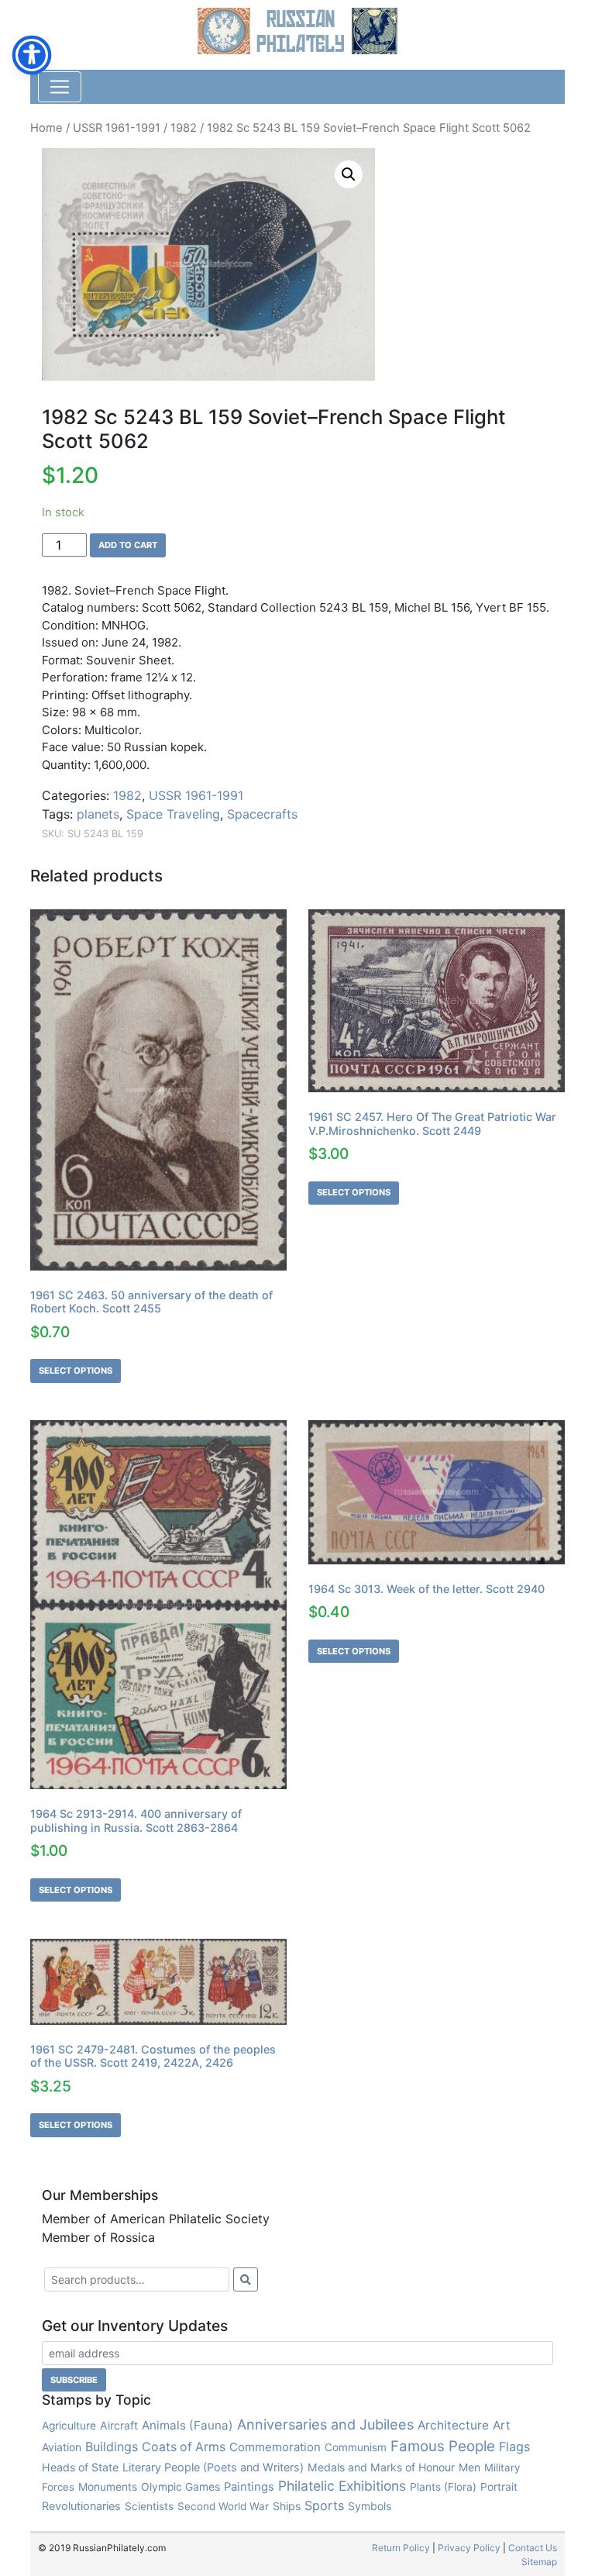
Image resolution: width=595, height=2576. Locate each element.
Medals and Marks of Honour (381, 2467)
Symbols (370, 2506)
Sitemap (539, 2562)
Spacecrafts (262, 814)
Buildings (112, 2447)
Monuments (108, 2487)
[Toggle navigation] (60, 87)
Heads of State (80, 2467)
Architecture (453, 2425)
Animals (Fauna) (187, 2425)
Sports (324, 2505)
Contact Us (533, 2548)
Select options (76, 1371)
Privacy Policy (469, 2548)
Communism (356, 2447)
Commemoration (275, 2447)
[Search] (246, 2279)
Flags (514, 2447)
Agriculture (69, 2426)
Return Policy (401, 2548)
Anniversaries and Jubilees (325, 2424)
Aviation (62, 2447)
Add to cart (128, 545)
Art (502, 2425)
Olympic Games (181, 2487)
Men (469, 2467)
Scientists (149, 2506)
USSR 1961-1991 (117, 128)
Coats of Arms (184, 2447)
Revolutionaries (81, 2506)
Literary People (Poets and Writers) (213, 2467)
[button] (349, 174)
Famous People (443, 2446)
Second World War (223, 2506)
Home (46, 128)
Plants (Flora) (443, 2487)
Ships (287, 2506)
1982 (184, 128)
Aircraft (119, 2425)
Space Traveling (173, 814)
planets (98, 814)
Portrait (499, 2487)
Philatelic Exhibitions (342, 2486)
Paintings (249, 2487)
